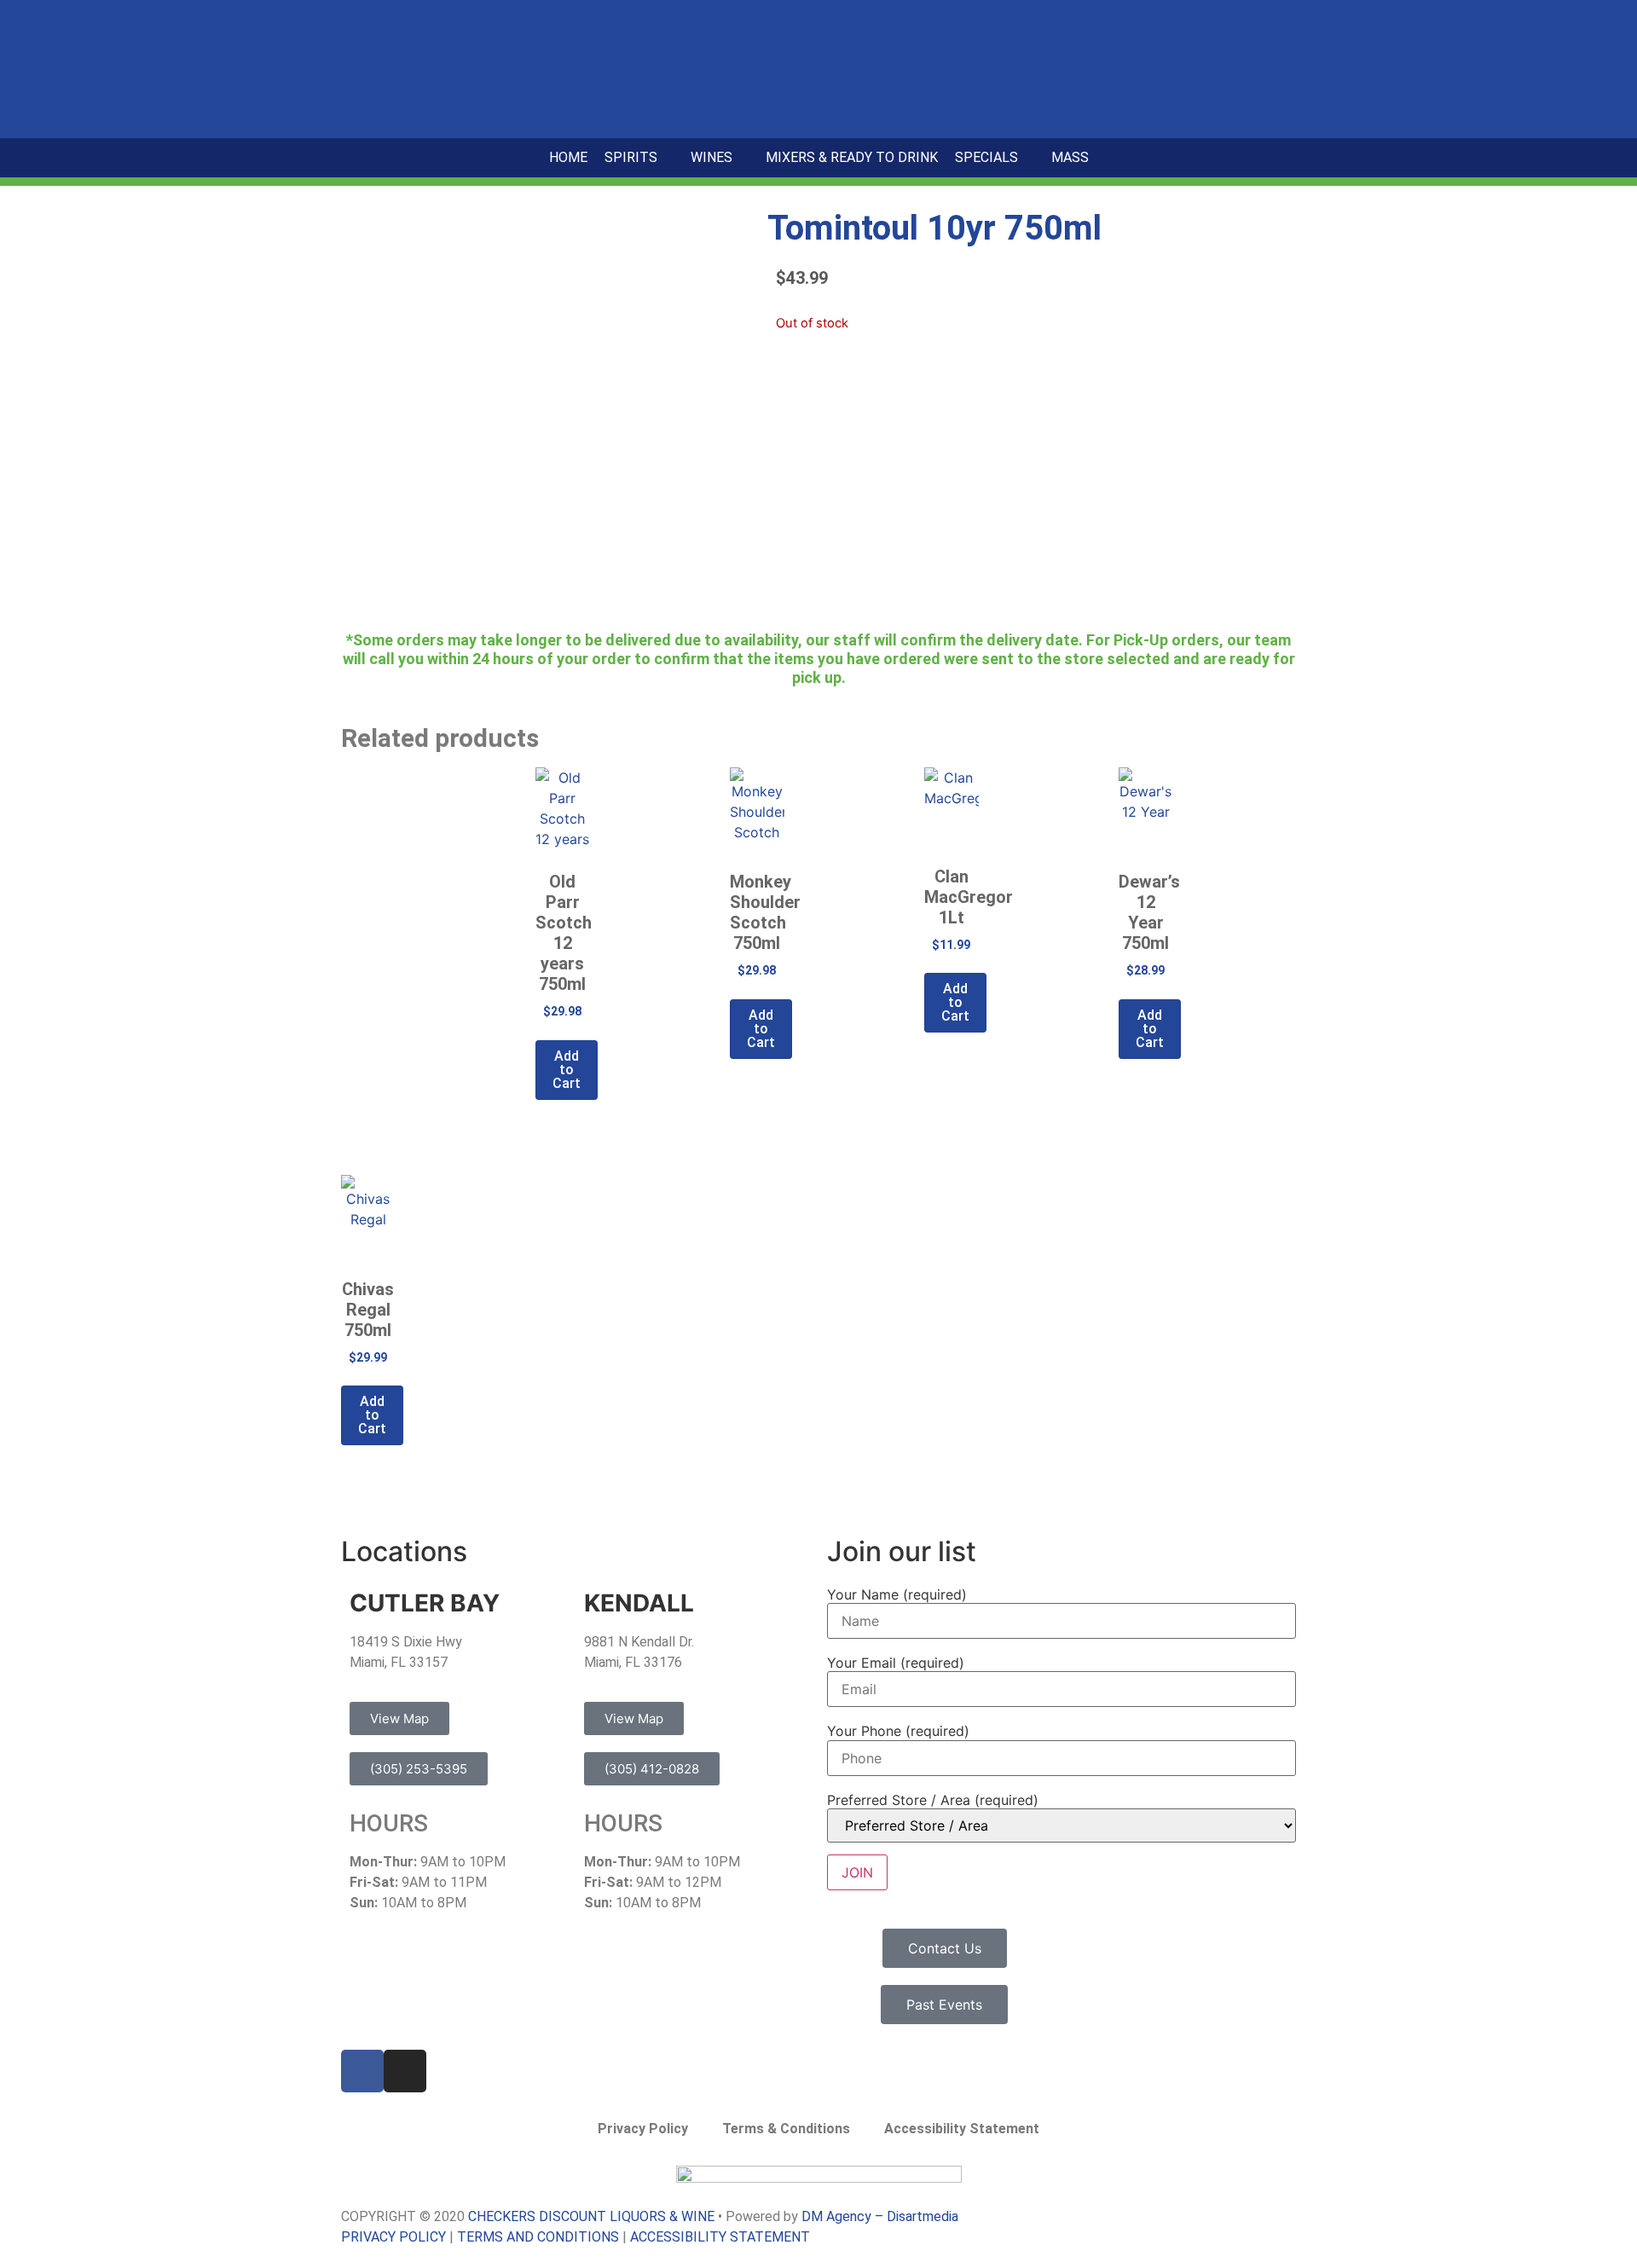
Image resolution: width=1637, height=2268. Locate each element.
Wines (711, 157)
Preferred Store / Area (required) (933, 1800)
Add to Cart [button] (567, 1070)
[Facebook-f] (362, 2071)
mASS (1070, 157)
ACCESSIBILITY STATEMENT (720, 2237)
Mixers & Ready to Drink (852, 157)
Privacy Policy (643, 2129)
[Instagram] (405, 2071)
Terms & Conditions (786, 2129)
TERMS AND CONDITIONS (538, 2237)
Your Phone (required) (898, 1731)
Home (568, 157)
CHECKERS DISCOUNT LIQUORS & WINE (591, 2216)
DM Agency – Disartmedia (880, 2216)
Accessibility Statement (962, 2129)
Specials (986, 157)
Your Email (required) (896, 1663)
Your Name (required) (897, 1594)
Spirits (631, 157)
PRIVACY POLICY (393, 2237)
